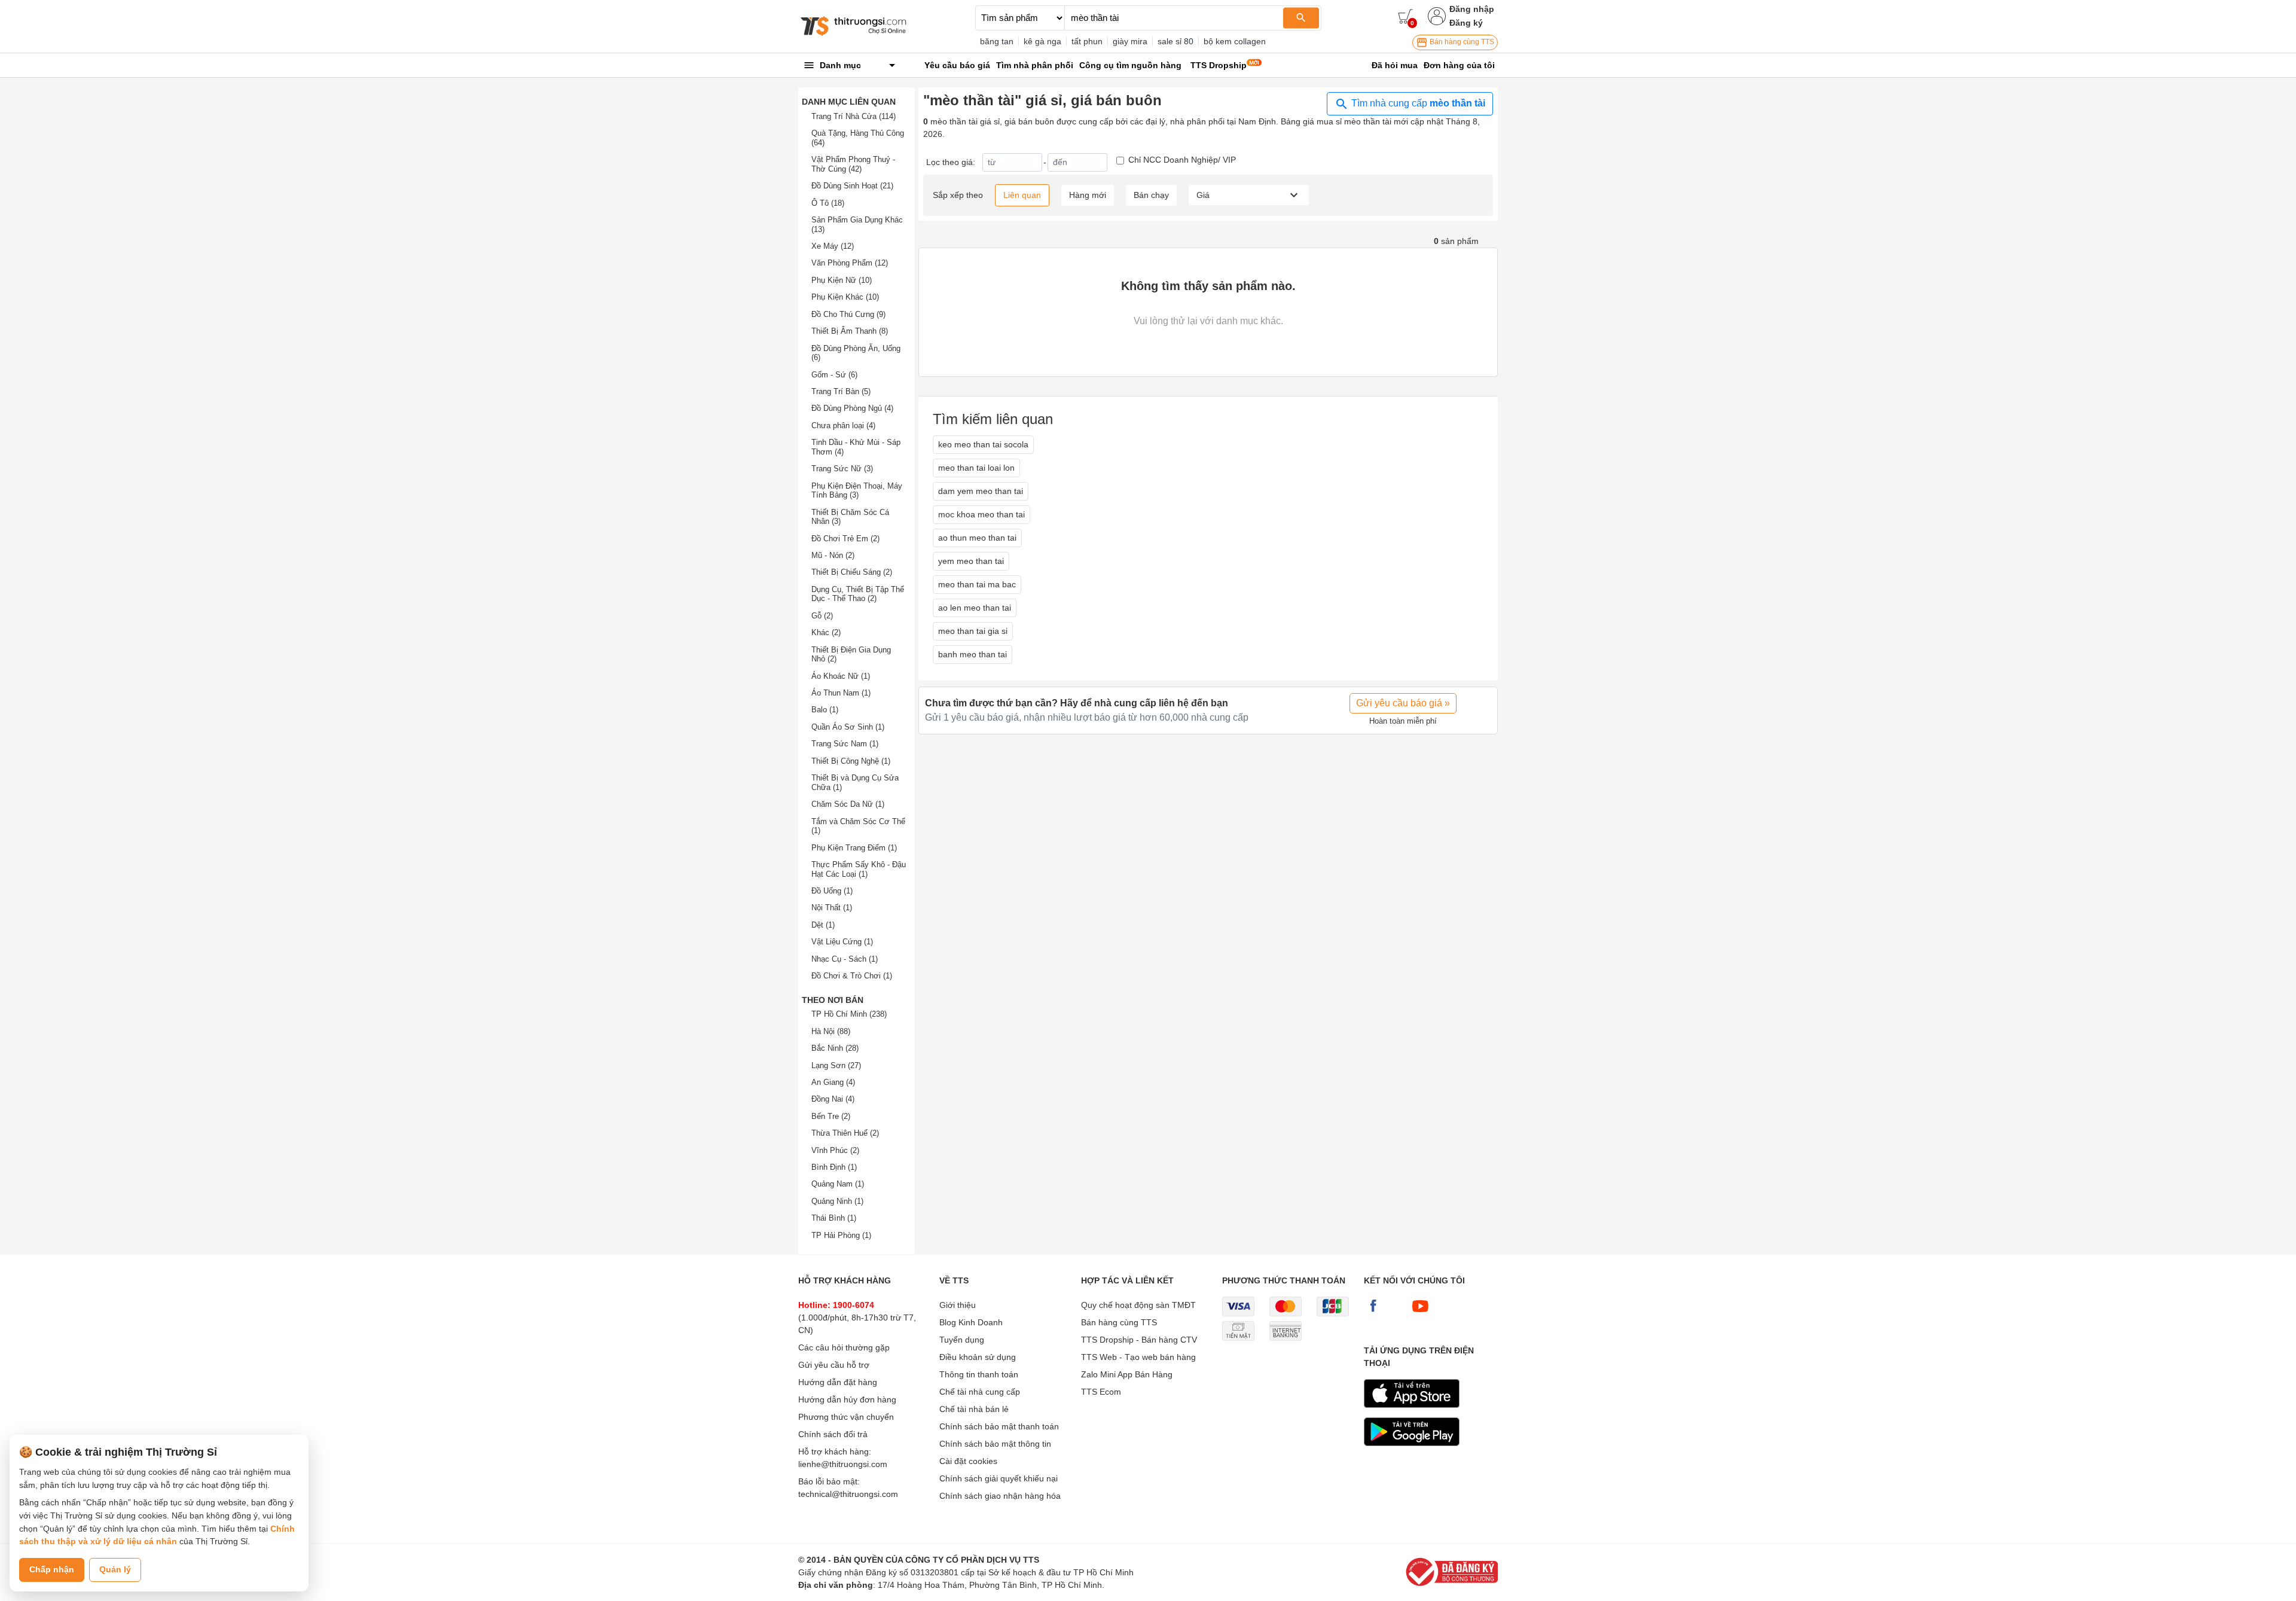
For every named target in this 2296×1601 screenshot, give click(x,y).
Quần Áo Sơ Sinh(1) (848, 727)
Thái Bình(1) (834, 1218)
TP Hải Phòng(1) (841, 1235)
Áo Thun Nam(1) (841, 693)
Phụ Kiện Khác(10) (845, 297)
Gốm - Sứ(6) (834, 375)
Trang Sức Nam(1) (845, 744)
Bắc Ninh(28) (835, 1048)
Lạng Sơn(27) (836, 1065)
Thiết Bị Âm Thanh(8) (850, 331)
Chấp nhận (52, 1569)
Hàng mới (1088, 195)
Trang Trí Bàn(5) (841, 391)
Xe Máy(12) (833, 246)
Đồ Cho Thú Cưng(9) (848, 314)
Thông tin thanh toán (979, 1374)
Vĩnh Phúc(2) (835, 1150)
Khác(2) (826, 632)
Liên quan (1022, 195)
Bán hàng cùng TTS (1461, 42)
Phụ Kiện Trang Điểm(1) (854, 848)
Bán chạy (1151, 195)
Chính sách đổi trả (833, 1434)
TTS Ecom (1101, 1392)
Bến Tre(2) (831, 1116)
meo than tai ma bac (977, 584)
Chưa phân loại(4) (843, 426)
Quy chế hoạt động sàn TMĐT (1138, 1305)
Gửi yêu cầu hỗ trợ (834, 1365)
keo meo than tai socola (983, 444)
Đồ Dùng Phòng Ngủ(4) (852, 408)
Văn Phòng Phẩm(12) (850, 263)
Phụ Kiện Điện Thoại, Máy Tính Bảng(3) (857, 491)
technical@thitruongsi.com (848, 1494)
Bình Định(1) (834, 1167)
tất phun (1087, 41)
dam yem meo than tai (981, 491)
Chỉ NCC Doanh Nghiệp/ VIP (1182, 160)
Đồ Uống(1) (832, 891)
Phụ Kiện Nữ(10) (842, 280)
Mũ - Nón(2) (833, 555)
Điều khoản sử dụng (978, 1357)
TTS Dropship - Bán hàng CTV (1139, 1340)
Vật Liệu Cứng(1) (842, 942)
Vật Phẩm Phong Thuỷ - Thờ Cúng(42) (853, 164)
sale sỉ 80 (1176, 41)
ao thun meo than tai (977, 538)
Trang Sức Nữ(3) (842, 469)
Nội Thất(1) (832, 908)
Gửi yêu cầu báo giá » (1403, 703)
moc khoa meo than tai (981, 514)
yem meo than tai (971, 561)
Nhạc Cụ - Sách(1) (845, 959)
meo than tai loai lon (976, 468)
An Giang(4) (833, 1082)
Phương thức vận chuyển (846, 1417)
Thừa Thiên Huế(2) (845, 1133)
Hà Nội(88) (831, 1031)
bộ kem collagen (1235, 41)
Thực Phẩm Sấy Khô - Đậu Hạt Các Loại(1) (859, 869)
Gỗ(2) (822, 616)
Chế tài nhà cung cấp (980, 1392)
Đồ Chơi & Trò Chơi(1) (852, 976)
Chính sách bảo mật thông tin (995, 1444)
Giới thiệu (958, 1305)
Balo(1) (825, 710)
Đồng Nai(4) (833, 1099)
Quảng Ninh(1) (837, 1201)
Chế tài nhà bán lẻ (974, 1409)
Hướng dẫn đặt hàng (838, 1382)
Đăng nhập (1472, 9)
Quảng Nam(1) (838, 1184)
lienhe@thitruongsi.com (843, 1464)
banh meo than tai (973, 654)
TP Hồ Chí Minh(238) (849, 1014)
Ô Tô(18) (828, 203)
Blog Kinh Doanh (971, 1322)
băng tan (997, 41)
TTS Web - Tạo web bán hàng (1138, 1357)
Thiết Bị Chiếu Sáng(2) (852, 572)
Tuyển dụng (962, 1340)
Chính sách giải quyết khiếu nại (999, 1478)
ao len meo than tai (975, 608)
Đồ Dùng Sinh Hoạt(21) (852, 186)
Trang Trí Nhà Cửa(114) (854, 116)
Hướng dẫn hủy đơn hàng (847, 1399)
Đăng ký (1466, 23)
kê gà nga (1042, 41)
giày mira (1130, 41)
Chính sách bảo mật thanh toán (999, 1426)
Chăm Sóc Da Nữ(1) (848, 804)
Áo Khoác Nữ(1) (841, 676)
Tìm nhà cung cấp (1417, 103)
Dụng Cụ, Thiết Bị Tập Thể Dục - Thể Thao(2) (858, 594)
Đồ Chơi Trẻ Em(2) (845, 539)
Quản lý (115, 1569)
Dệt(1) (823, 925)
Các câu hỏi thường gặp (844, 1347)
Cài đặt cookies (968, 1461)
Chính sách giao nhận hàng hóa (1000, 1496)
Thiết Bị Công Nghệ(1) (851, 761)
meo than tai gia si (973, 631)
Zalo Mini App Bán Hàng (1127, 1374)
